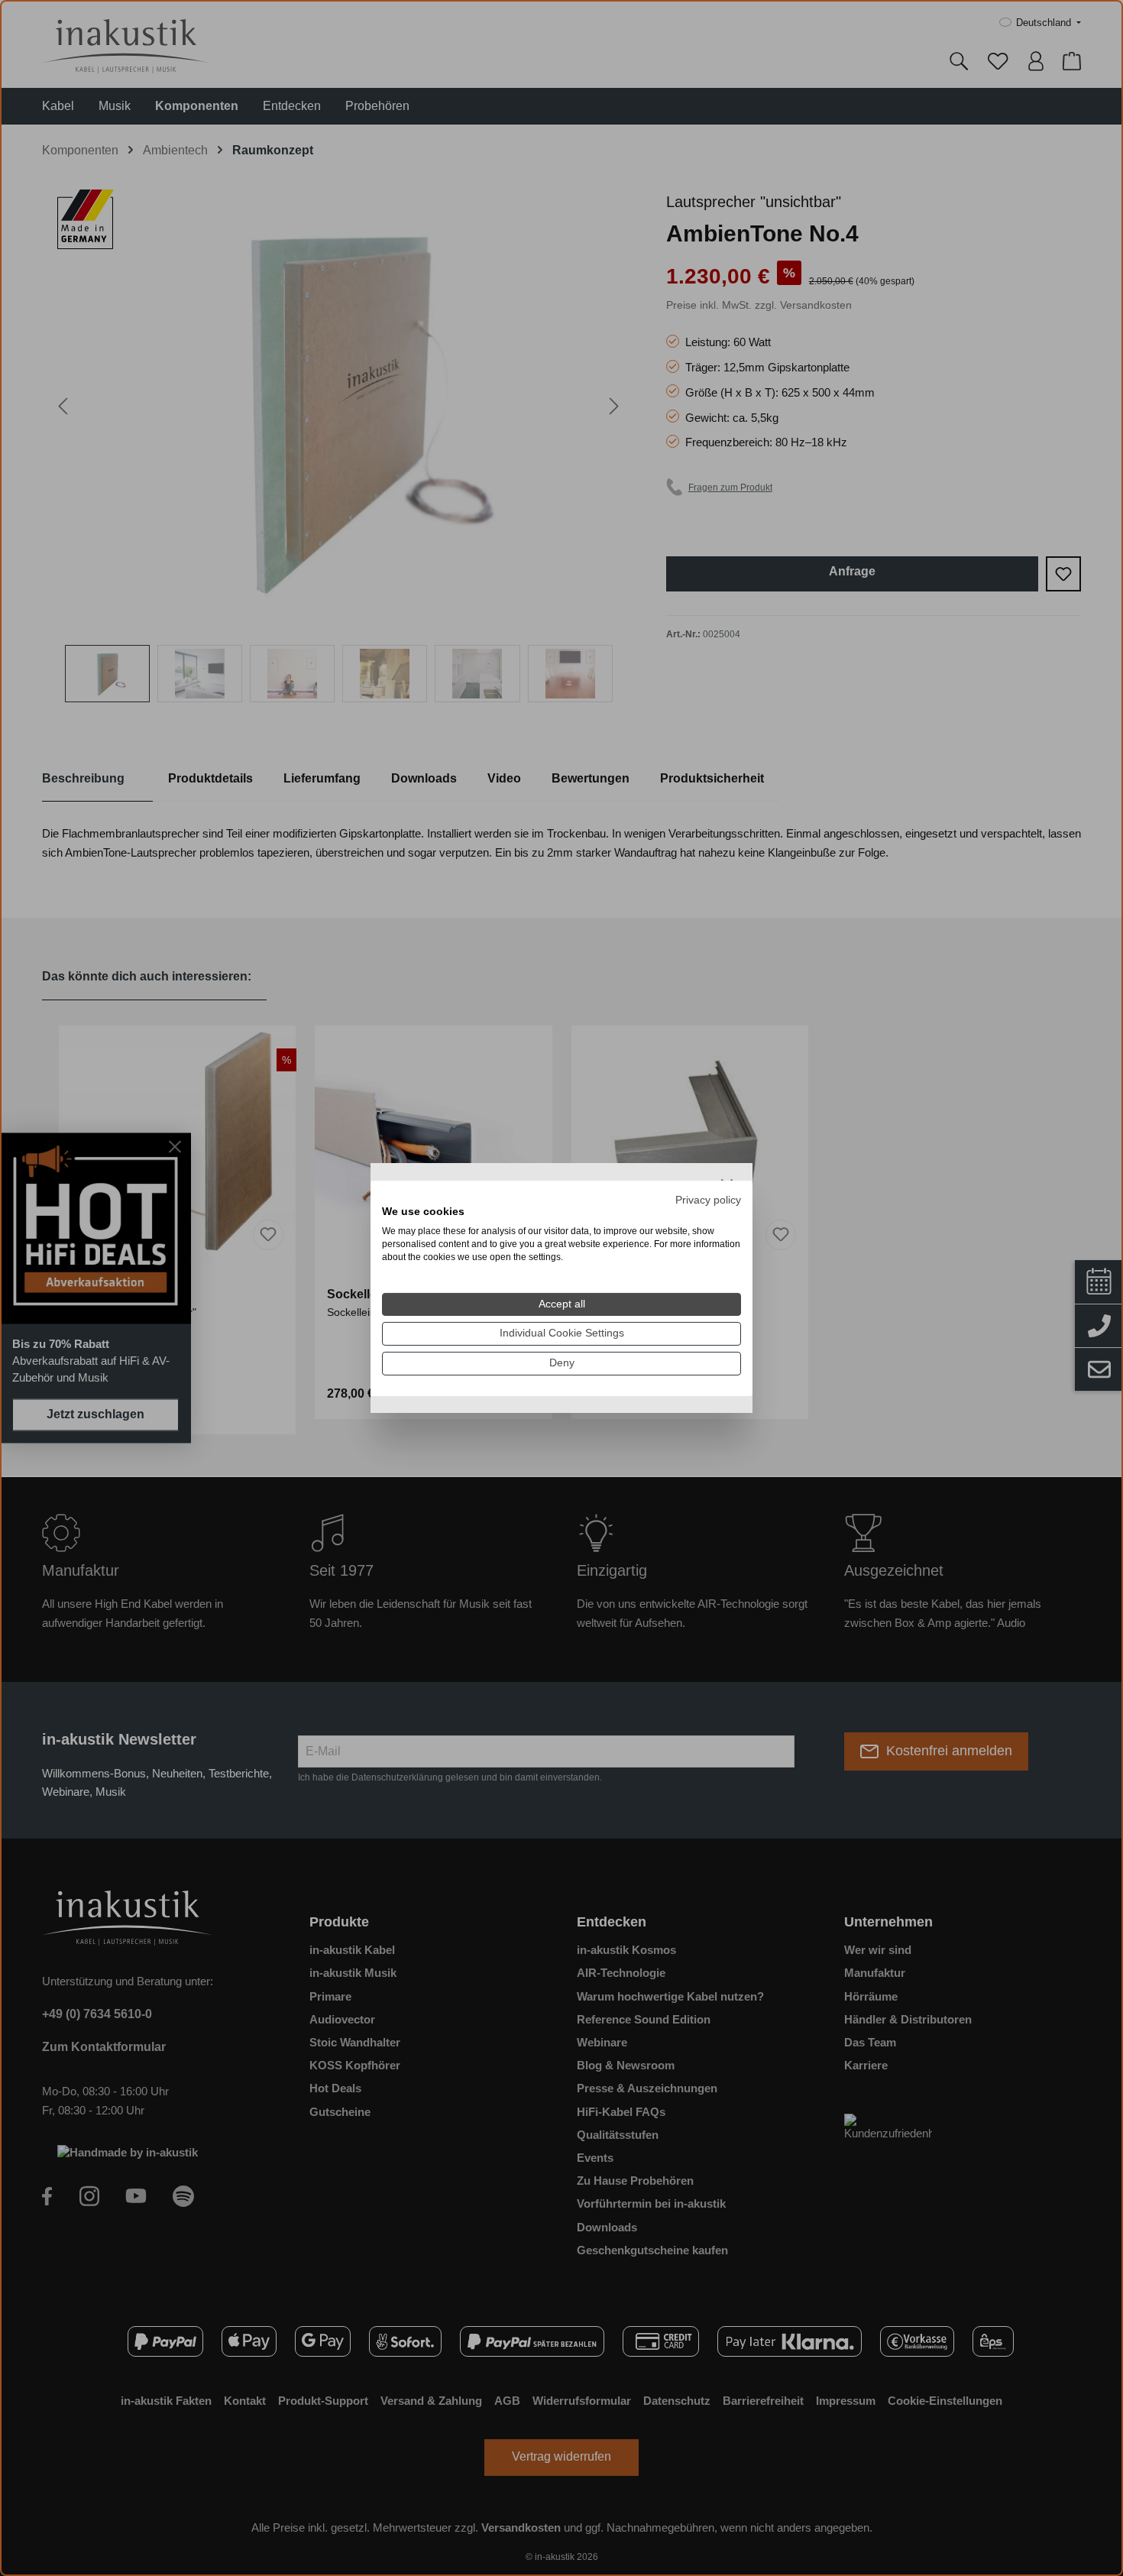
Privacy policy (708, 1199)
